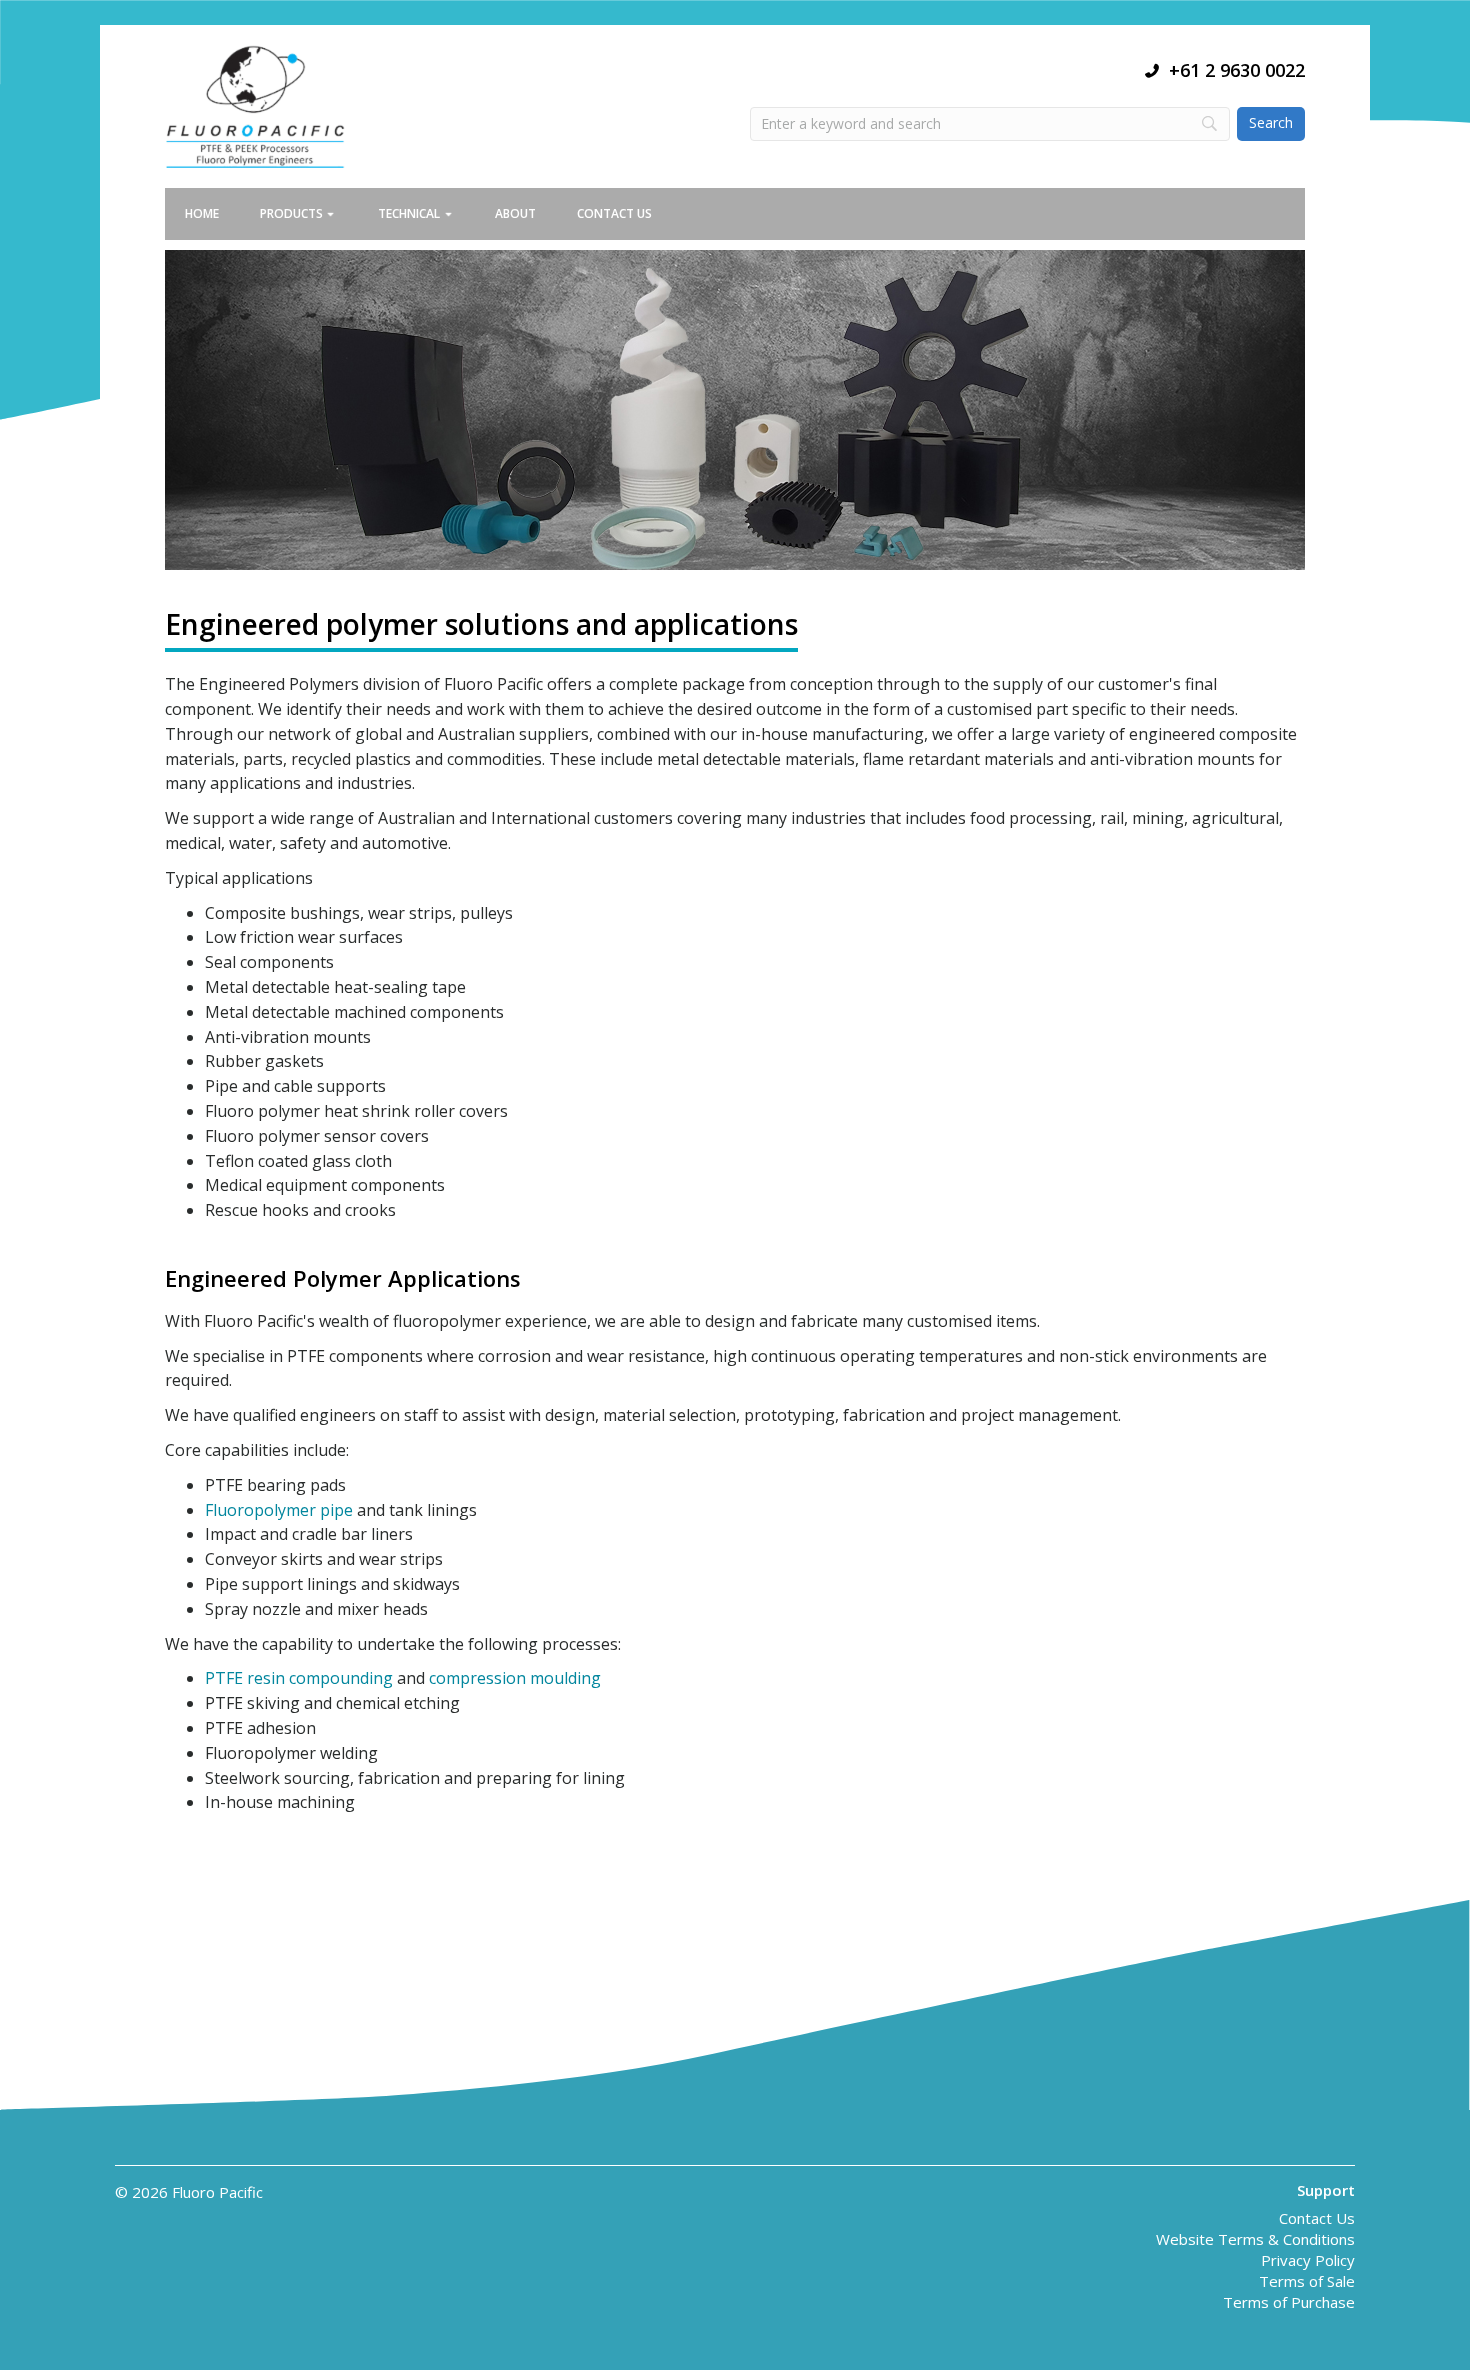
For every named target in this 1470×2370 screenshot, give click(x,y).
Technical (409, 213)
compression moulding (515, 1678)
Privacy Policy (1308, 2261)
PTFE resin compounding (299, 1678)
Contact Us (614, 213)
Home (202, 213)
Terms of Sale (1307, 2282)
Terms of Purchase (1289, 2303)
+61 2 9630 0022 (1237, 70)
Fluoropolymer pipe (279, 1510)
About (515, 213)
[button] (340, 214)
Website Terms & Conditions (1255, 2240)
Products (291, 213)
